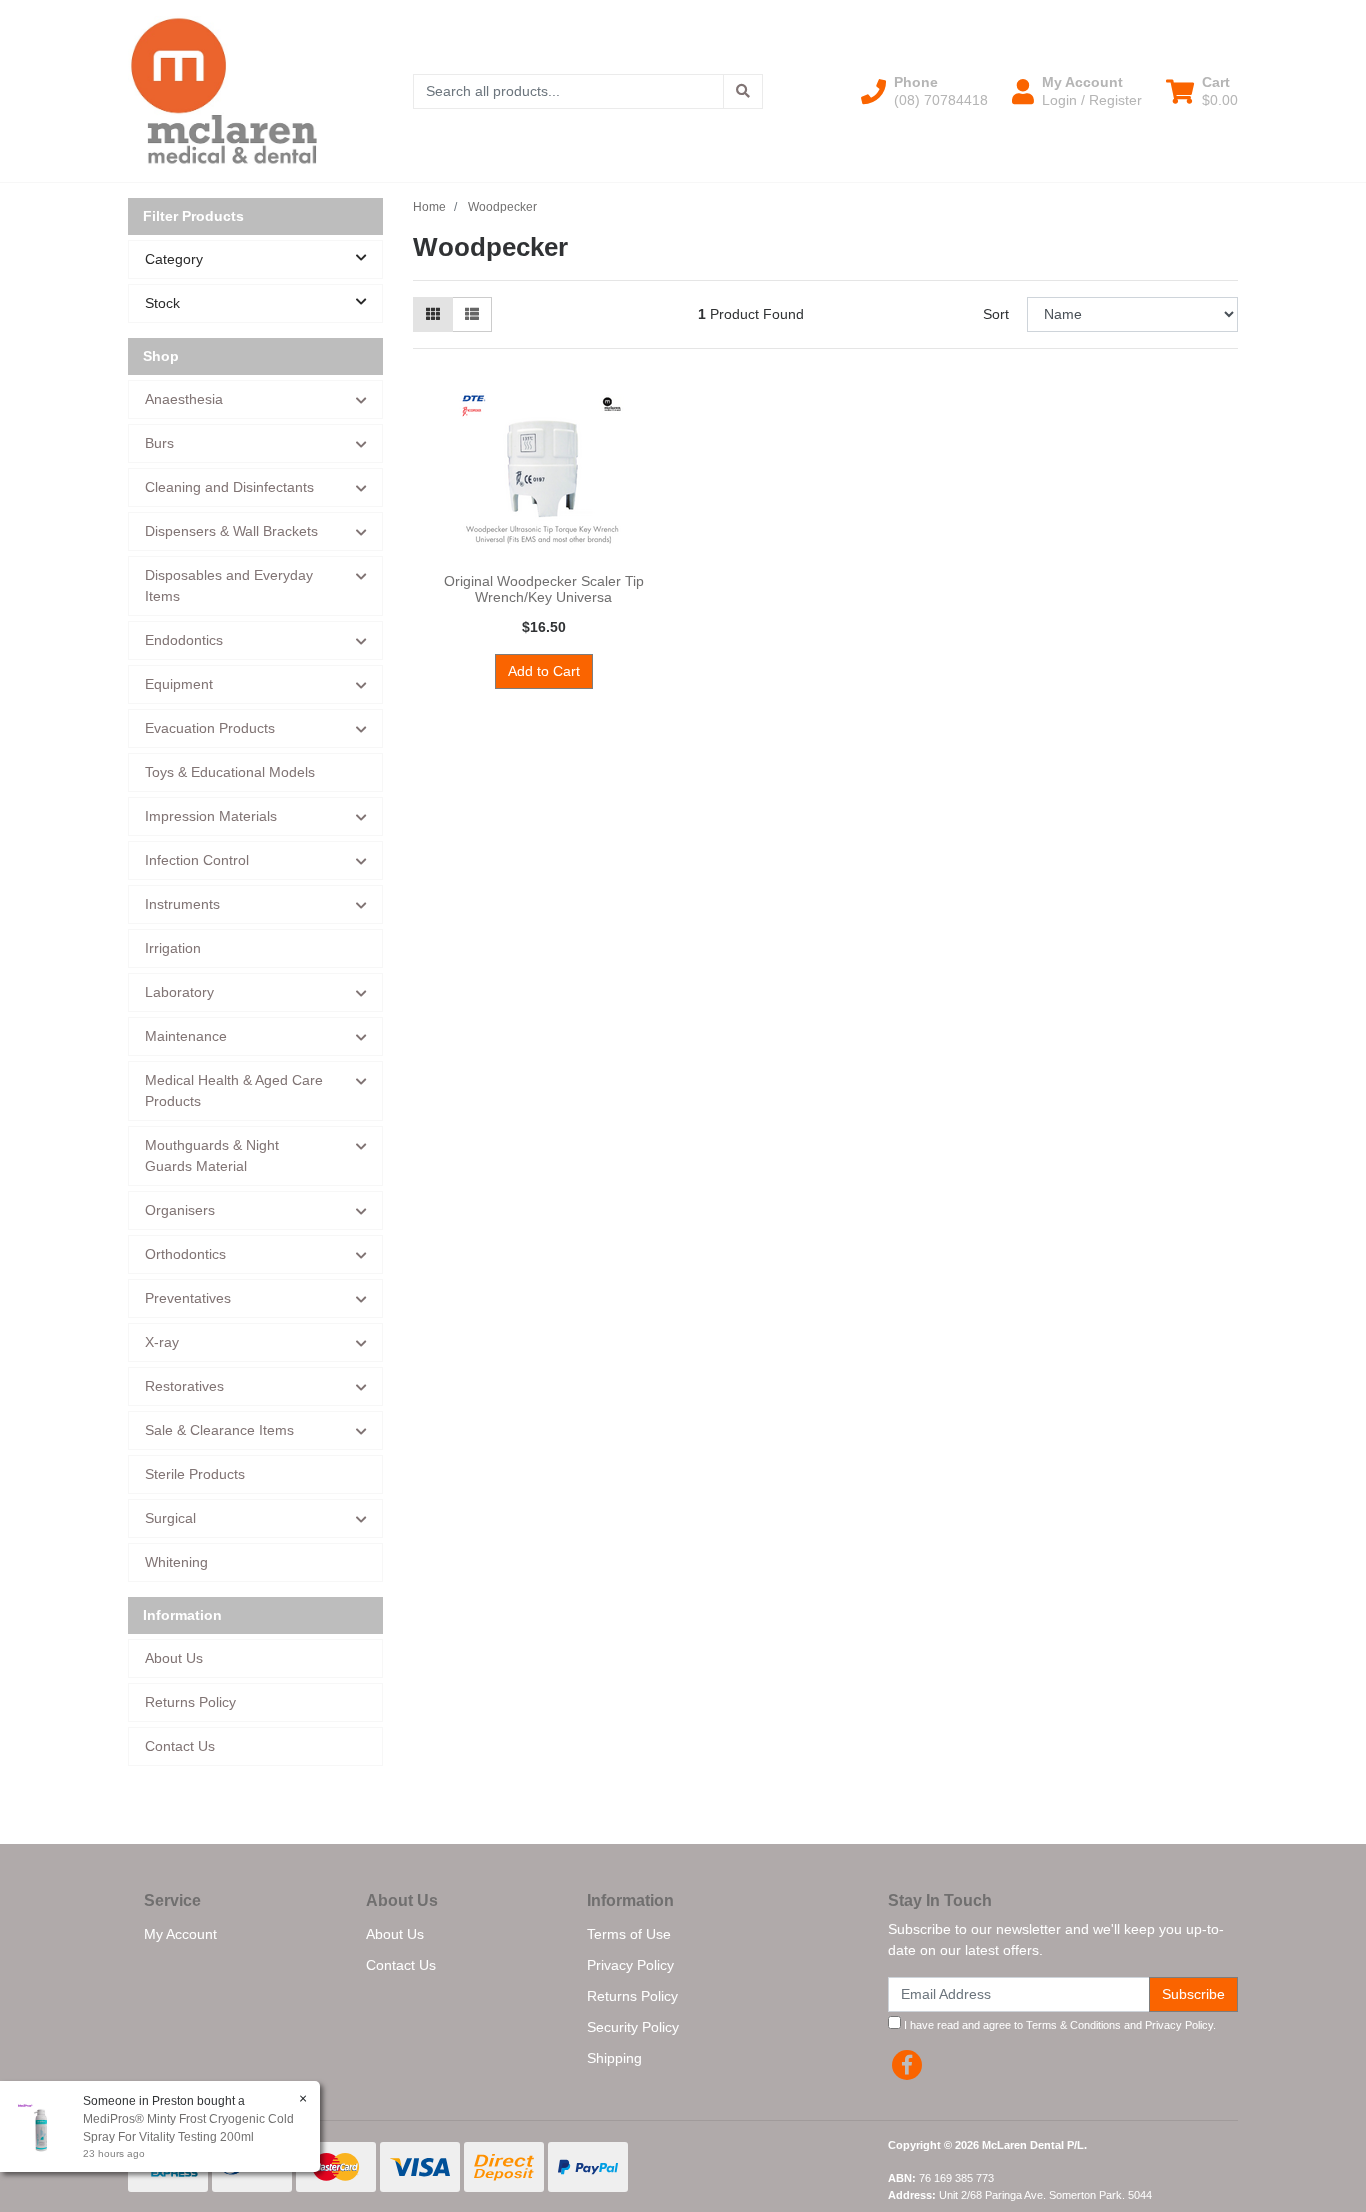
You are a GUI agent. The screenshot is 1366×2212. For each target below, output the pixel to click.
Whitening (176, 1562)
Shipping (614, 2058)
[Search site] (743, 91)
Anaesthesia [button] (184, 399)
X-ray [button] (162, 1342)
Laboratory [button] (179, 992)
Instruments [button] (182, 904)
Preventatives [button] (188, 1298)
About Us (174, 1658)
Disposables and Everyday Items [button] (229, 585)
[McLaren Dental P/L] (224, 90)
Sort (996, 314)
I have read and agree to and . (1058, 2025)
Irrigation (173, 948)
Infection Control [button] (197, 860)
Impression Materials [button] (211, 816)
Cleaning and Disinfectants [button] (229, 487)
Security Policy (633, 2027)
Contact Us (180, 1746)
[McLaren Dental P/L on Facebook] (907, 2065)
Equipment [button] (179, 684)
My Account (180, 1934)
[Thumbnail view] (433, 314)
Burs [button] (159, 443)
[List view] (472, 314)
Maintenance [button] (186, 1036)
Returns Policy (190, 1702)
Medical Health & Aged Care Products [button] (234, 1090)
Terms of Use (629, 1934)
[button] (924, 91)
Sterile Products (195, 1474)
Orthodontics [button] (185, 1254)
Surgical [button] (170, 1518)
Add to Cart (544, 671)
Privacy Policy (630, 1965)
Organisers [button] (180, 1210)
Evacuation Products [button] (210, 728)
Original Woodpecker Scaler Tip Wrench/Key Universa (544, 589)
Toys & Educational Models (230, 772)
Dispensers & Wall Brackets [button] (231, 531)
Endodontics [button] (184, 640)
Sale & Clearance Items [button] (219, 1430)
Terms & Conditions (1073, 2025)
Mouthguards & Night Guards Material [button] (212, 1155)
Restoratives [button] (184, 1386)
